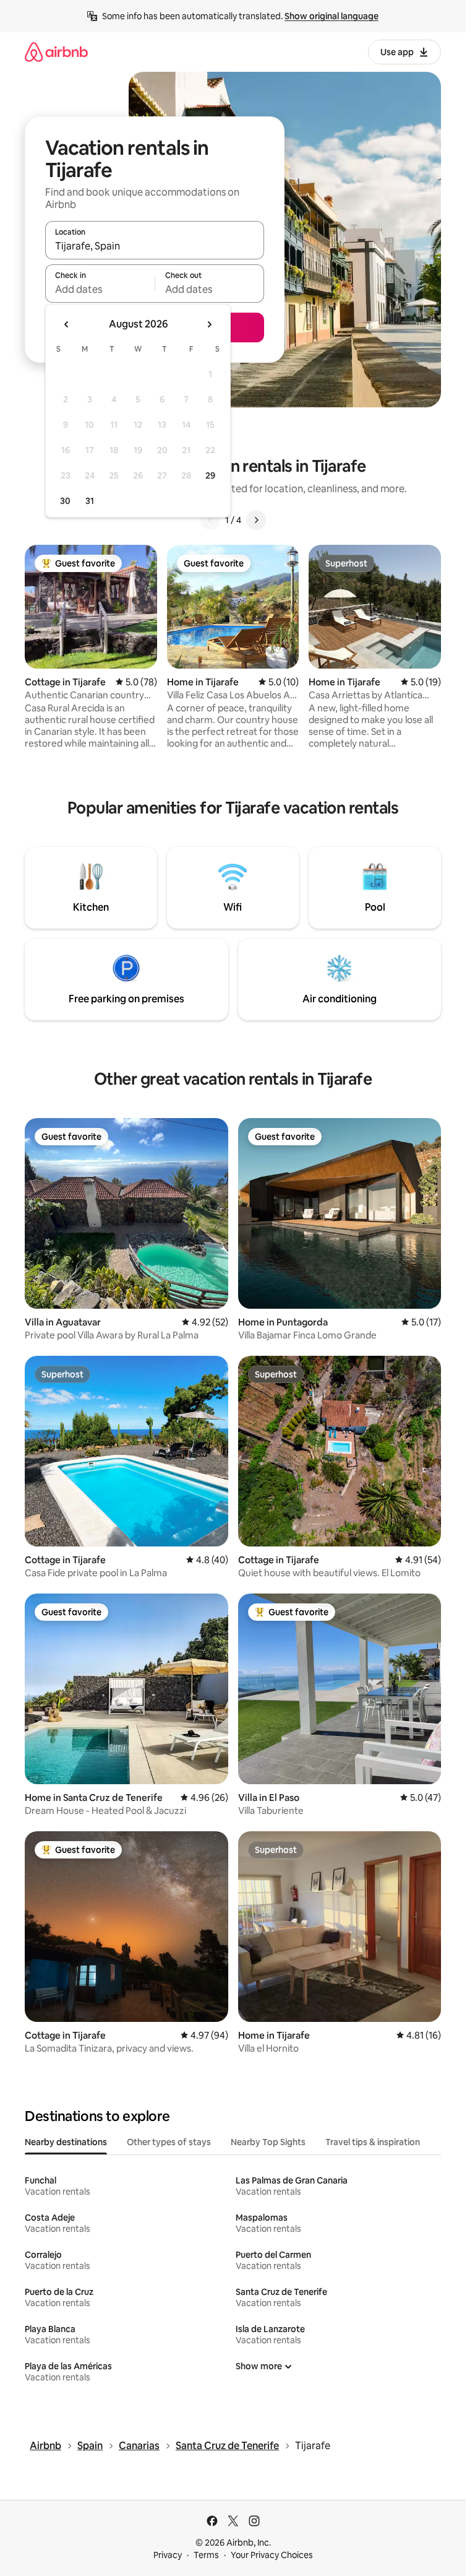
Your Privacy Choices (272, 2555)
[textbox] (100, 289)
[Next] (256, 520)
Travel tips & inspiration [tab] (373, 2142)
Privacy (168, 2555)
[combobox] (155, 246)
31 (90, 501)
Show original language (332, 16)
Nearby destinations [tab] (66, 2142)
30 (65, 501)
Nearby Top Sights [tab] (268, 2142)
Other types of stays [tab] (169, 2142)
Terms (206, 2555)
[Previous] (210, 520)
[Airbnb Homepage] (56, 52)
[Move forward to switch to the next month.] (209, 324)
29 (210, 475)
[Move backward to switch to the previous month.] (67, 324)
